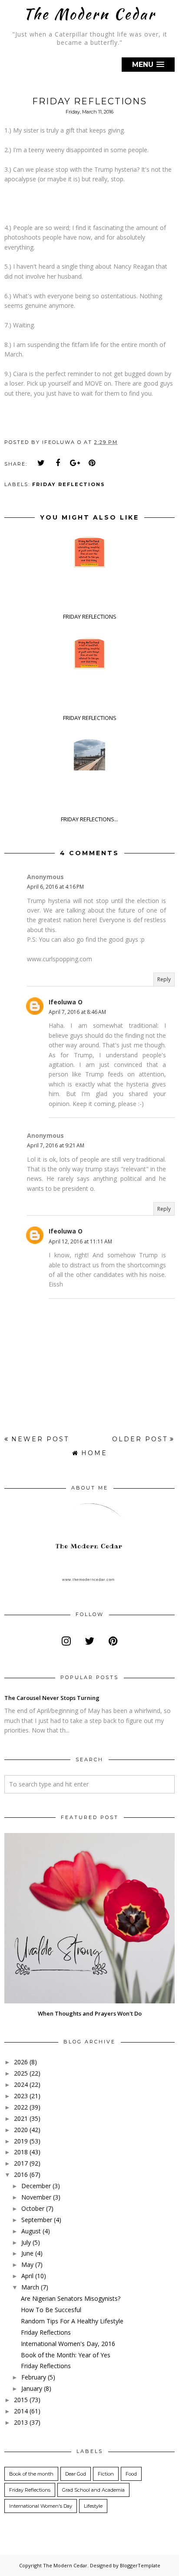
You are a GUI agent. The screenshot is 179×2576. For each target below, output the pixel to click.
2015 (21, 2400)
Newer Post (40, 1439)
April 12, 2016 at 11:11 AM (80, 1241)
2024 (21, 2084)
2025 (21, 2073)
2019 (21, 2141)
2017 (21, 2163)
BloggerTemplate (140, 2565)
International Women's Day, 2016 (68, 2344)
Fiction (106, 2474)
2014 (21, 2411)
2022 (21, 2107)
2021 (21, 2118)
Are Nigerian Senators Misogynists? (71, 2298)
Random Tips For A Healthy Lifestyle (72, 2321)
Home (94, 1453)
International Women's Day (41, 2506)
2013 (21, 2422)
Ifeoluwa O (66, 1002)
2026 (21, 2062)
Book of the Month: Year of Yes (66, 2355)
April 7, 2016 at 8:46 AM (77, 1012)
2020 (21, 2130)
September (37, 2220)
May (27, 2264)
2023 (21, 2096)
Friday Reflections (69, 484)
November (36, 2197)
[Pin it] (92, 463)
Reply (164, 979)
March (30, 2287)
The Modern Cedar (89, 14)
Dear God (76, 2474)
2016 (21, 2174)
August (31, 2231)
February (34, 2377)
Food (131, 2474)
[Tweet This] (41, 463)
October (33, 2208)
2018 (21, 2152)
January (32, 2388)
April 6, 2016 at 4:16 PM (55, 887)
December (36, 2186)
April (27, 2276)
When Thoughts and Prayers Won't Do (90, 2013)
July (26, 2242)
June (27, 2253)
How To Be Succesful (51, 2310)
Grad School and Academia (93, 2490)
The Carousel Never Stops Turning (52, 1698)
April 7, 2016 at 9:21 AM (56, 1145)
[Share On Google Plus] (75, 463)
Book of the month (31, 2474)
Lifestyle (93, 2506)
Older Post (140, 1439)
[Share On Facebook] (58, 463)
